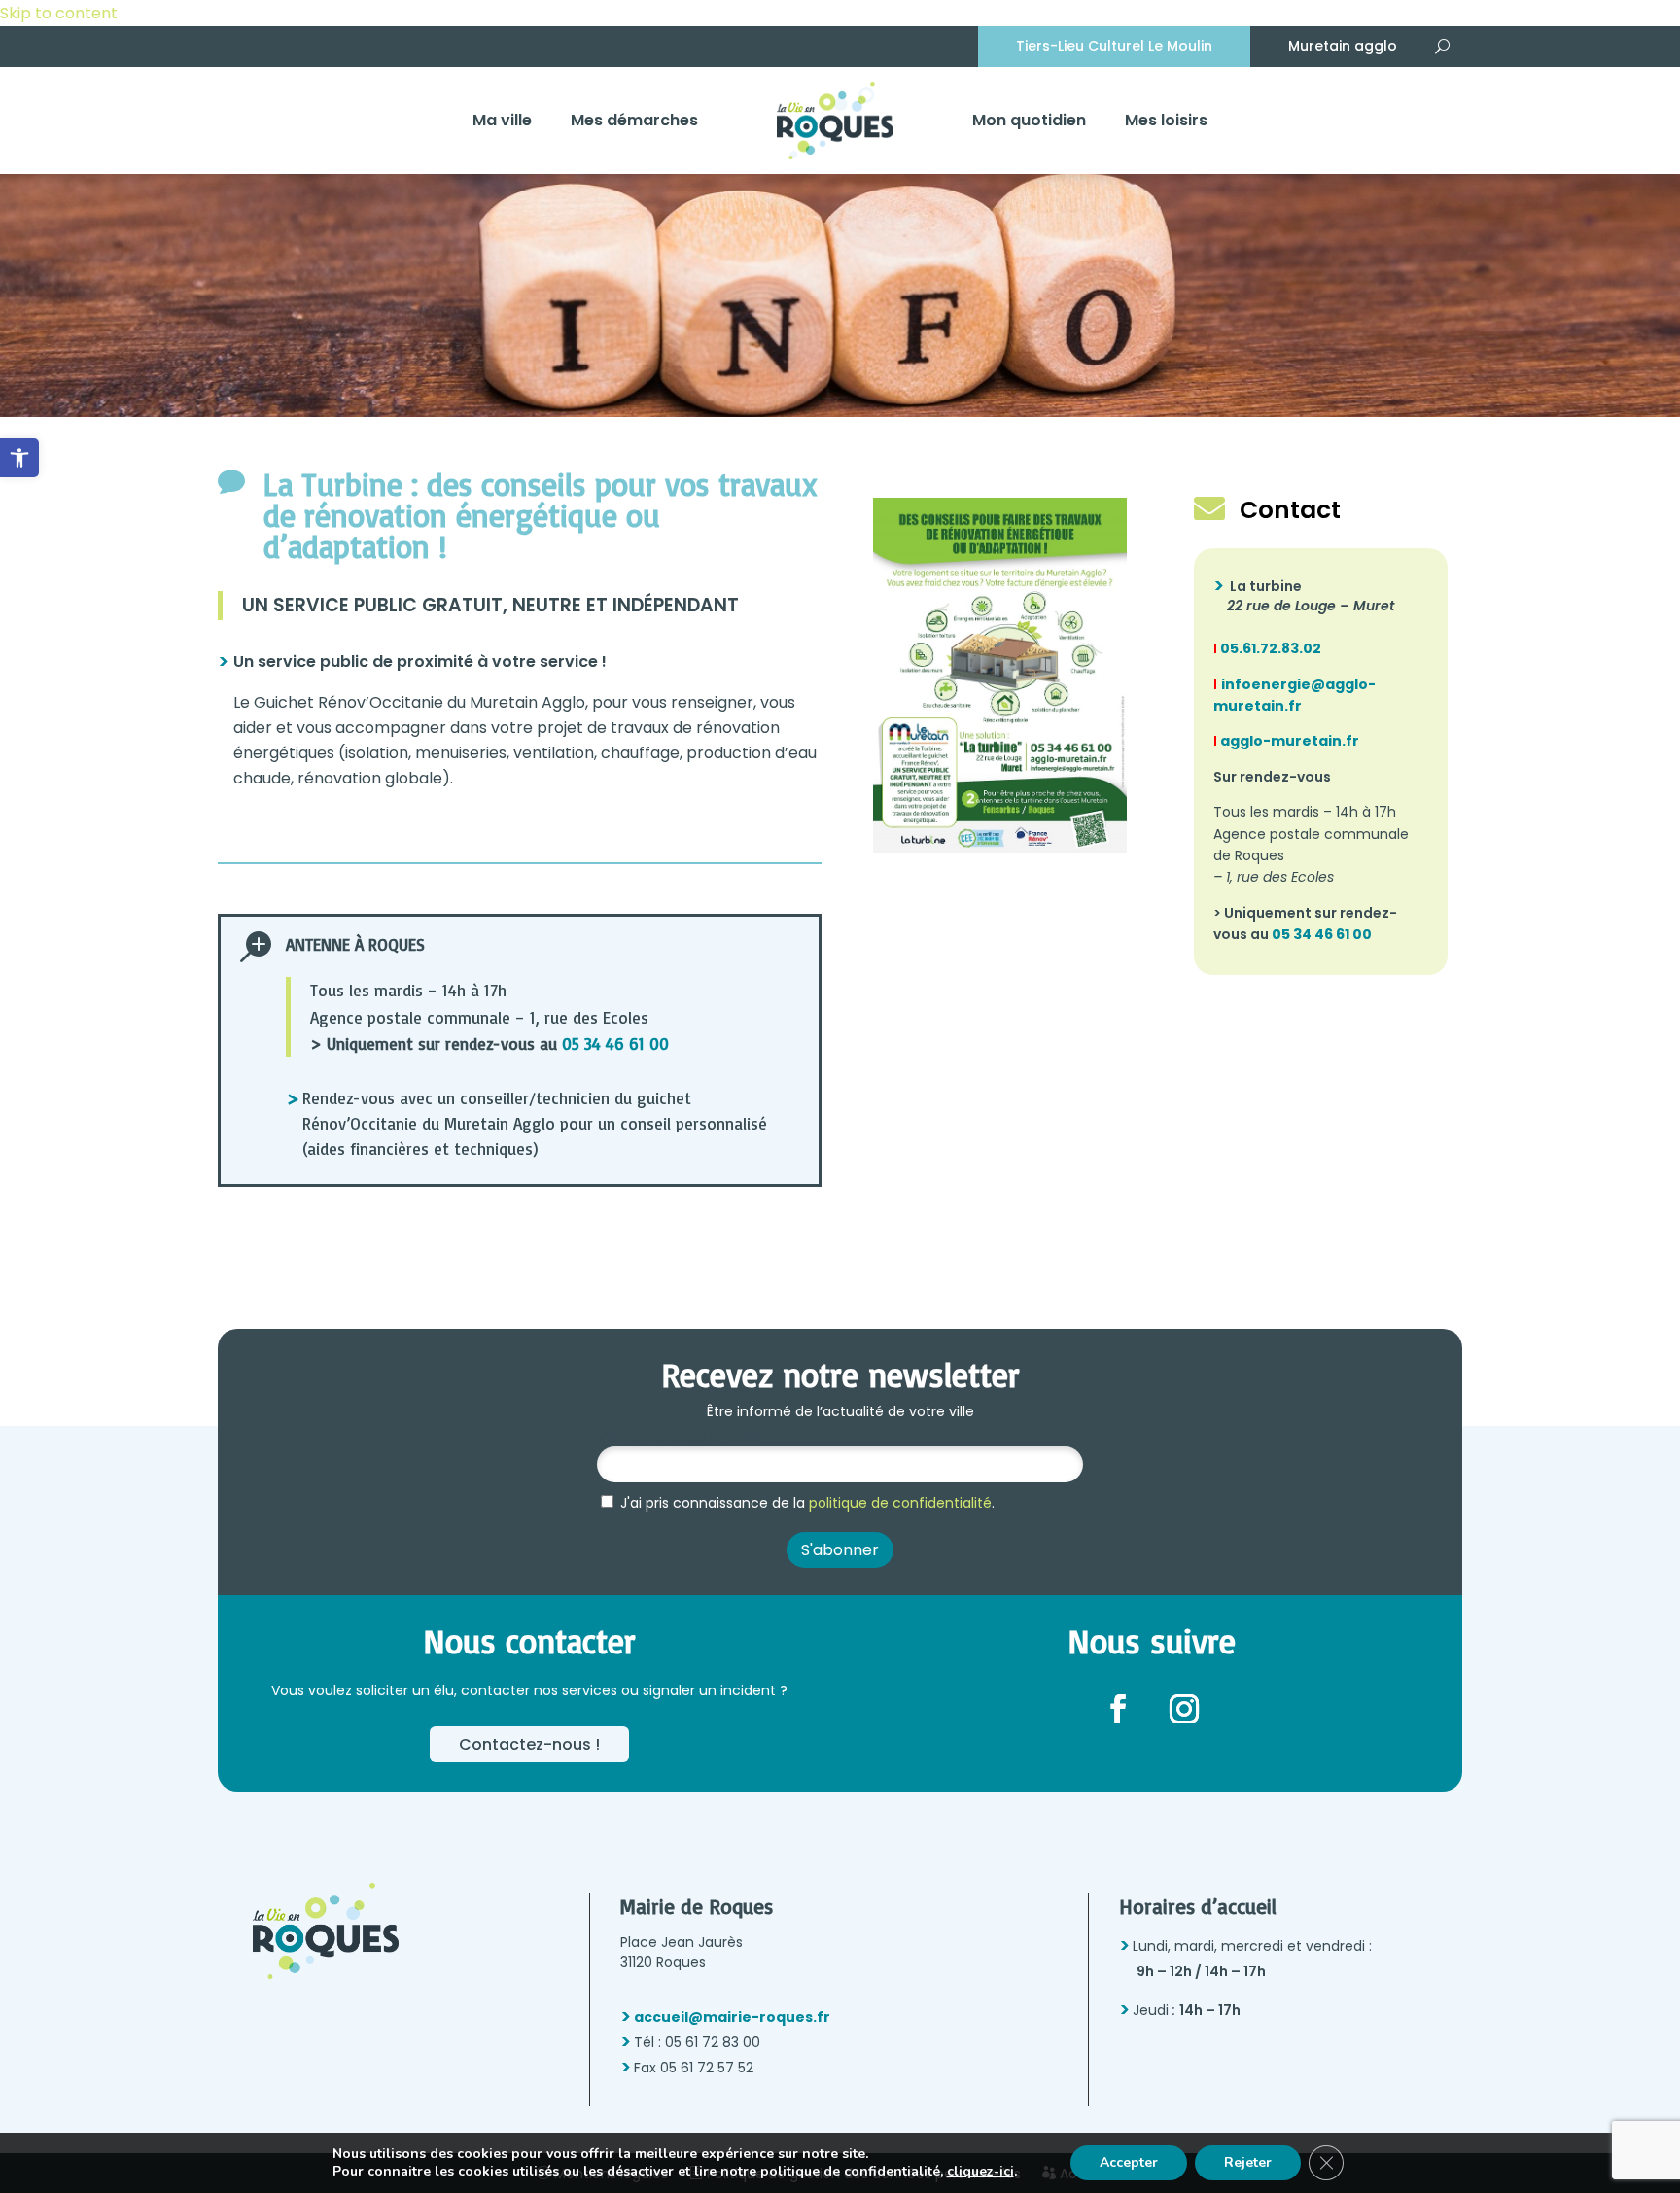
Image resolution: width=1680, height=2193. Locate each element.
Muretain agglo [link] (1343, 46)
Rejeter (1248, 2162)
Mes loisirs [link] (1166, 120)
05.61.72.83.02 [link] (1269, 648)
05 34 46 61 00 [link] (615, 1044)
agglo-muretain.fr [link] (1286, 741)
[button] (1118, 1709)
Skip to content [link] (59, 13)
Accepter (1129, 2162)
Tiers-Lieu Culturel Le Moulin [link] (1114, 46)
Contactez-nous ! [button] (529, 1744)
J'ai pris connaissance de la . (805, 1503)
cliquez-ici (980, 2172)
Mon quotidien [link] (1029, 120)
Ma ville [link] (502, 120)
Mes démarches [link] (634, 120)
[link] (19, 458)
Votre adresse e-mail (684, 1437)
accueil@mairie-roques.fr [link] (732, 2017)
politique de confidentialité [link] (900, 1503)
